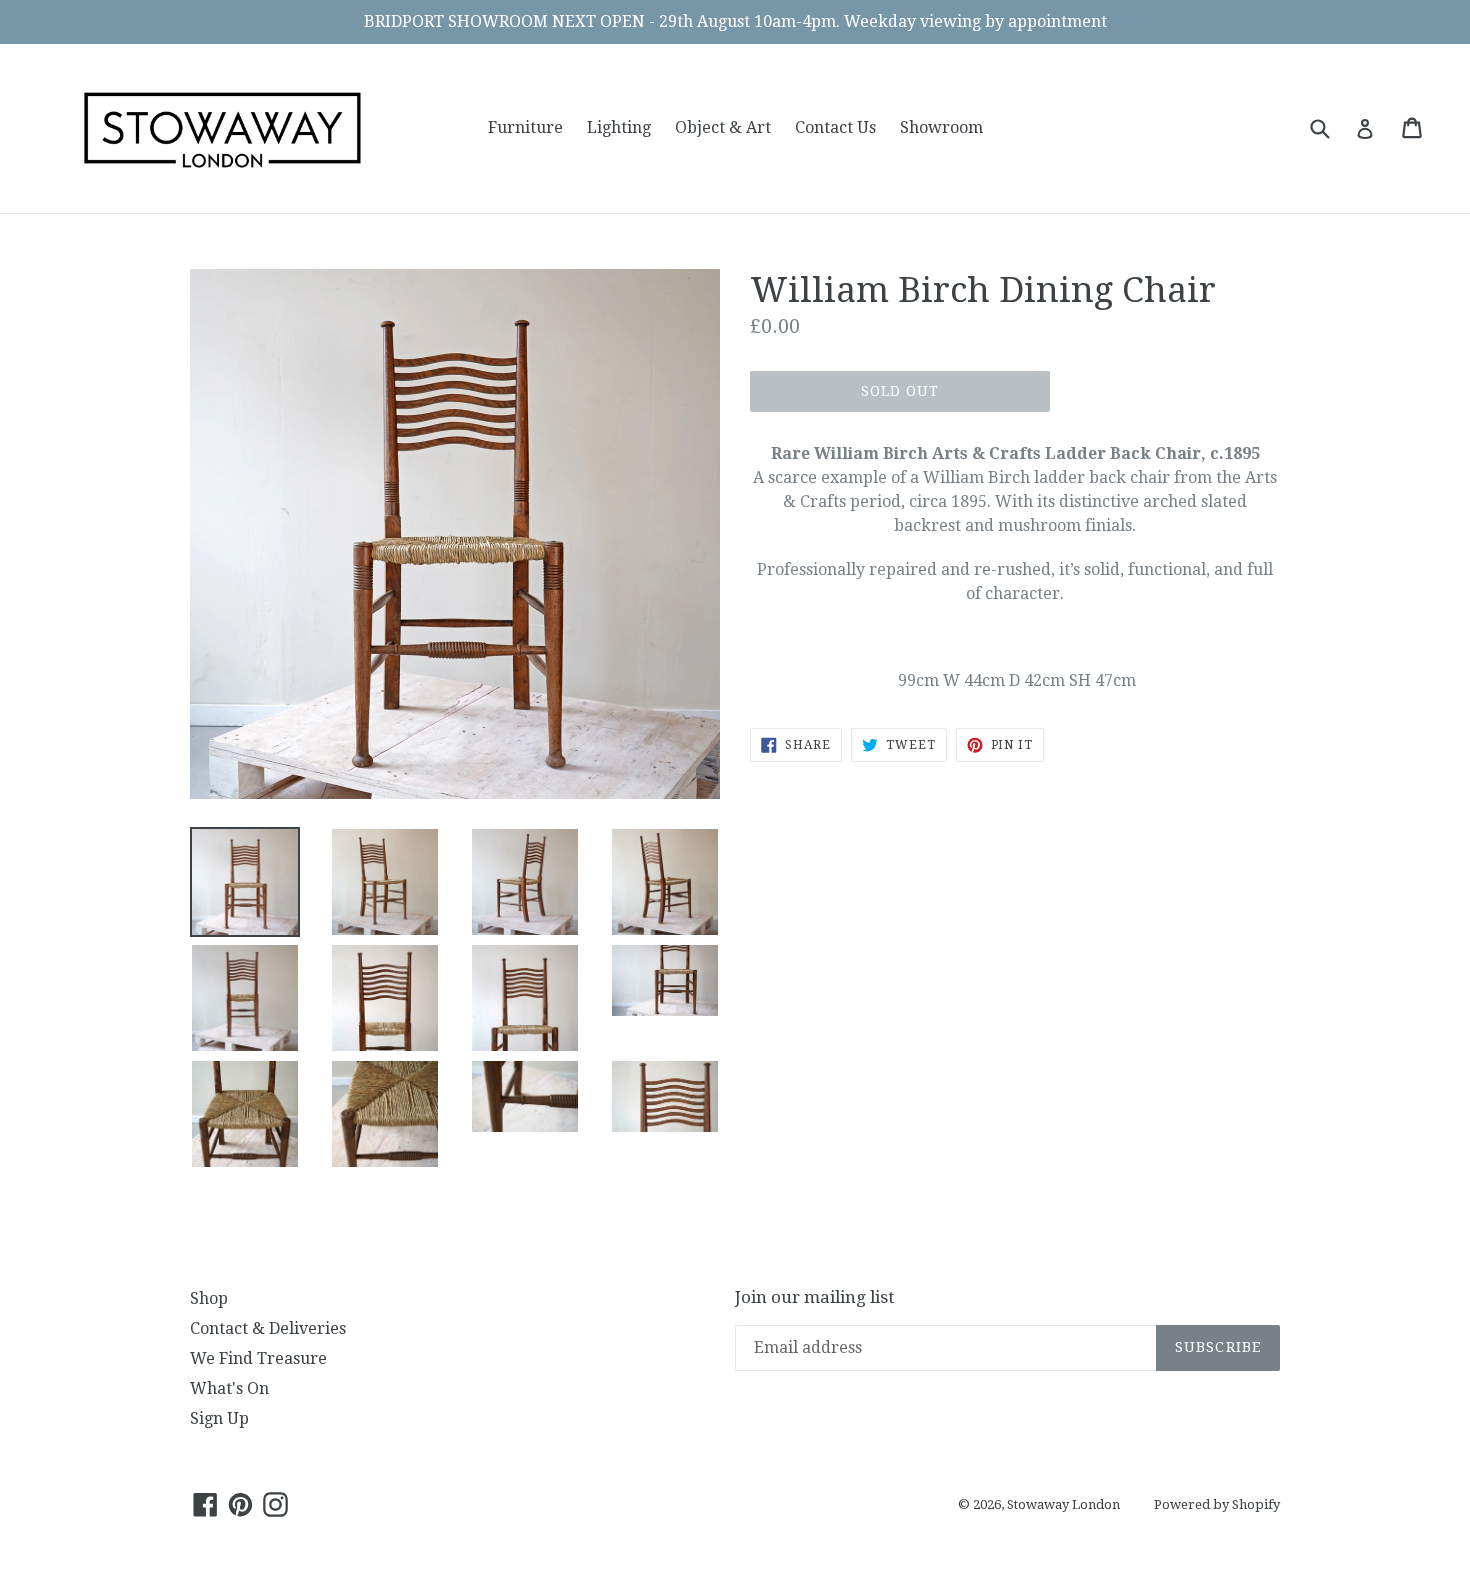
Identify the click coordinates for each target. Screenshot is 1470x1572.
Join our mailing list (814, 1297)
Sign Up (219, 1418)
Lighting (619, 127)
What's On (229, 1388)
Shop (209, 1298)
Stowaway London (1063, 1504)
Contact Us (835, 127)
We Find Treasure (258, 1358)
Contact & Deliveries (268, 1328)
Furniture (525, 127)
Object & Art (723, 127)
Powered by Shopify (1217, 1504)
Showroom (941, 127)
